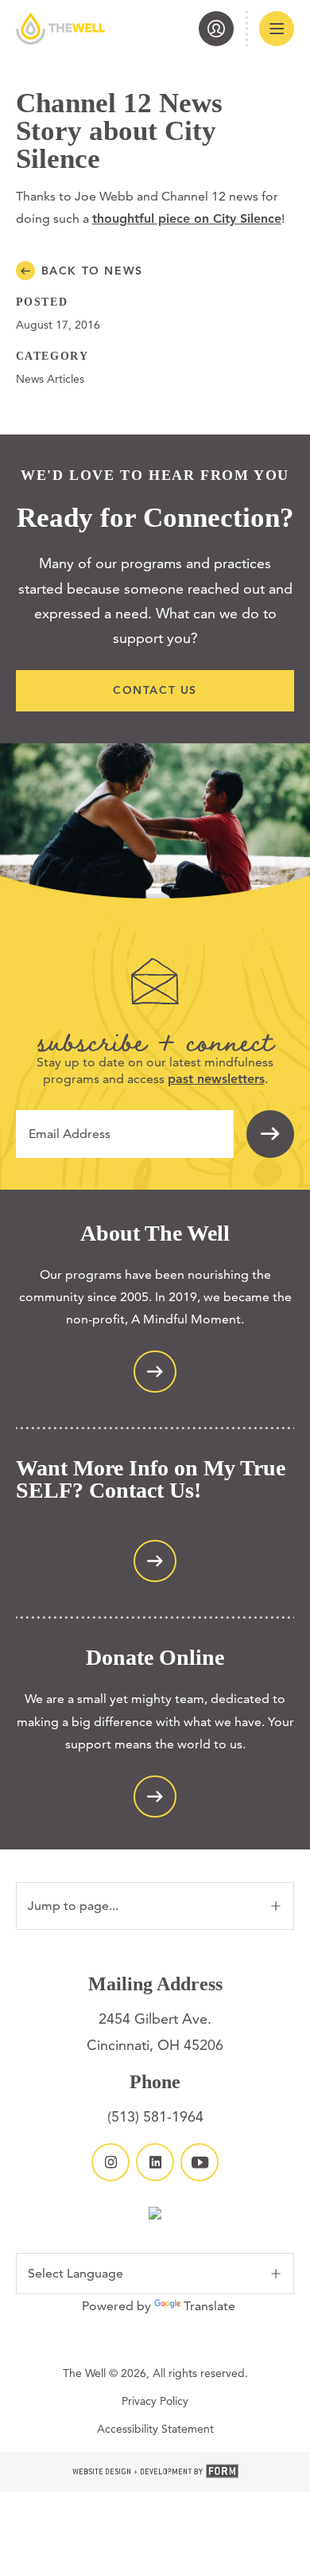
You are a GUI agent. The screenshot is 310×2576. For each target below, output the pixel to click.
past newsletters (216, 1079)
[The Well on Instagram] (110, 2162)
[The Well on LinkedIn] (155, 2162)
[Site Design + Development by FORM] (155, 2472)
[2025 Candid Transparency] (155, 2215)
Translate (209, 2306)
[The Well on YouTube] (200, 2162)
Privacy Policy (155, 2401)
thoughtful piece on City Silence (187, 218)
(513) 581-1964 (155, 2116)
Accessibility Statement (155, 2429)
